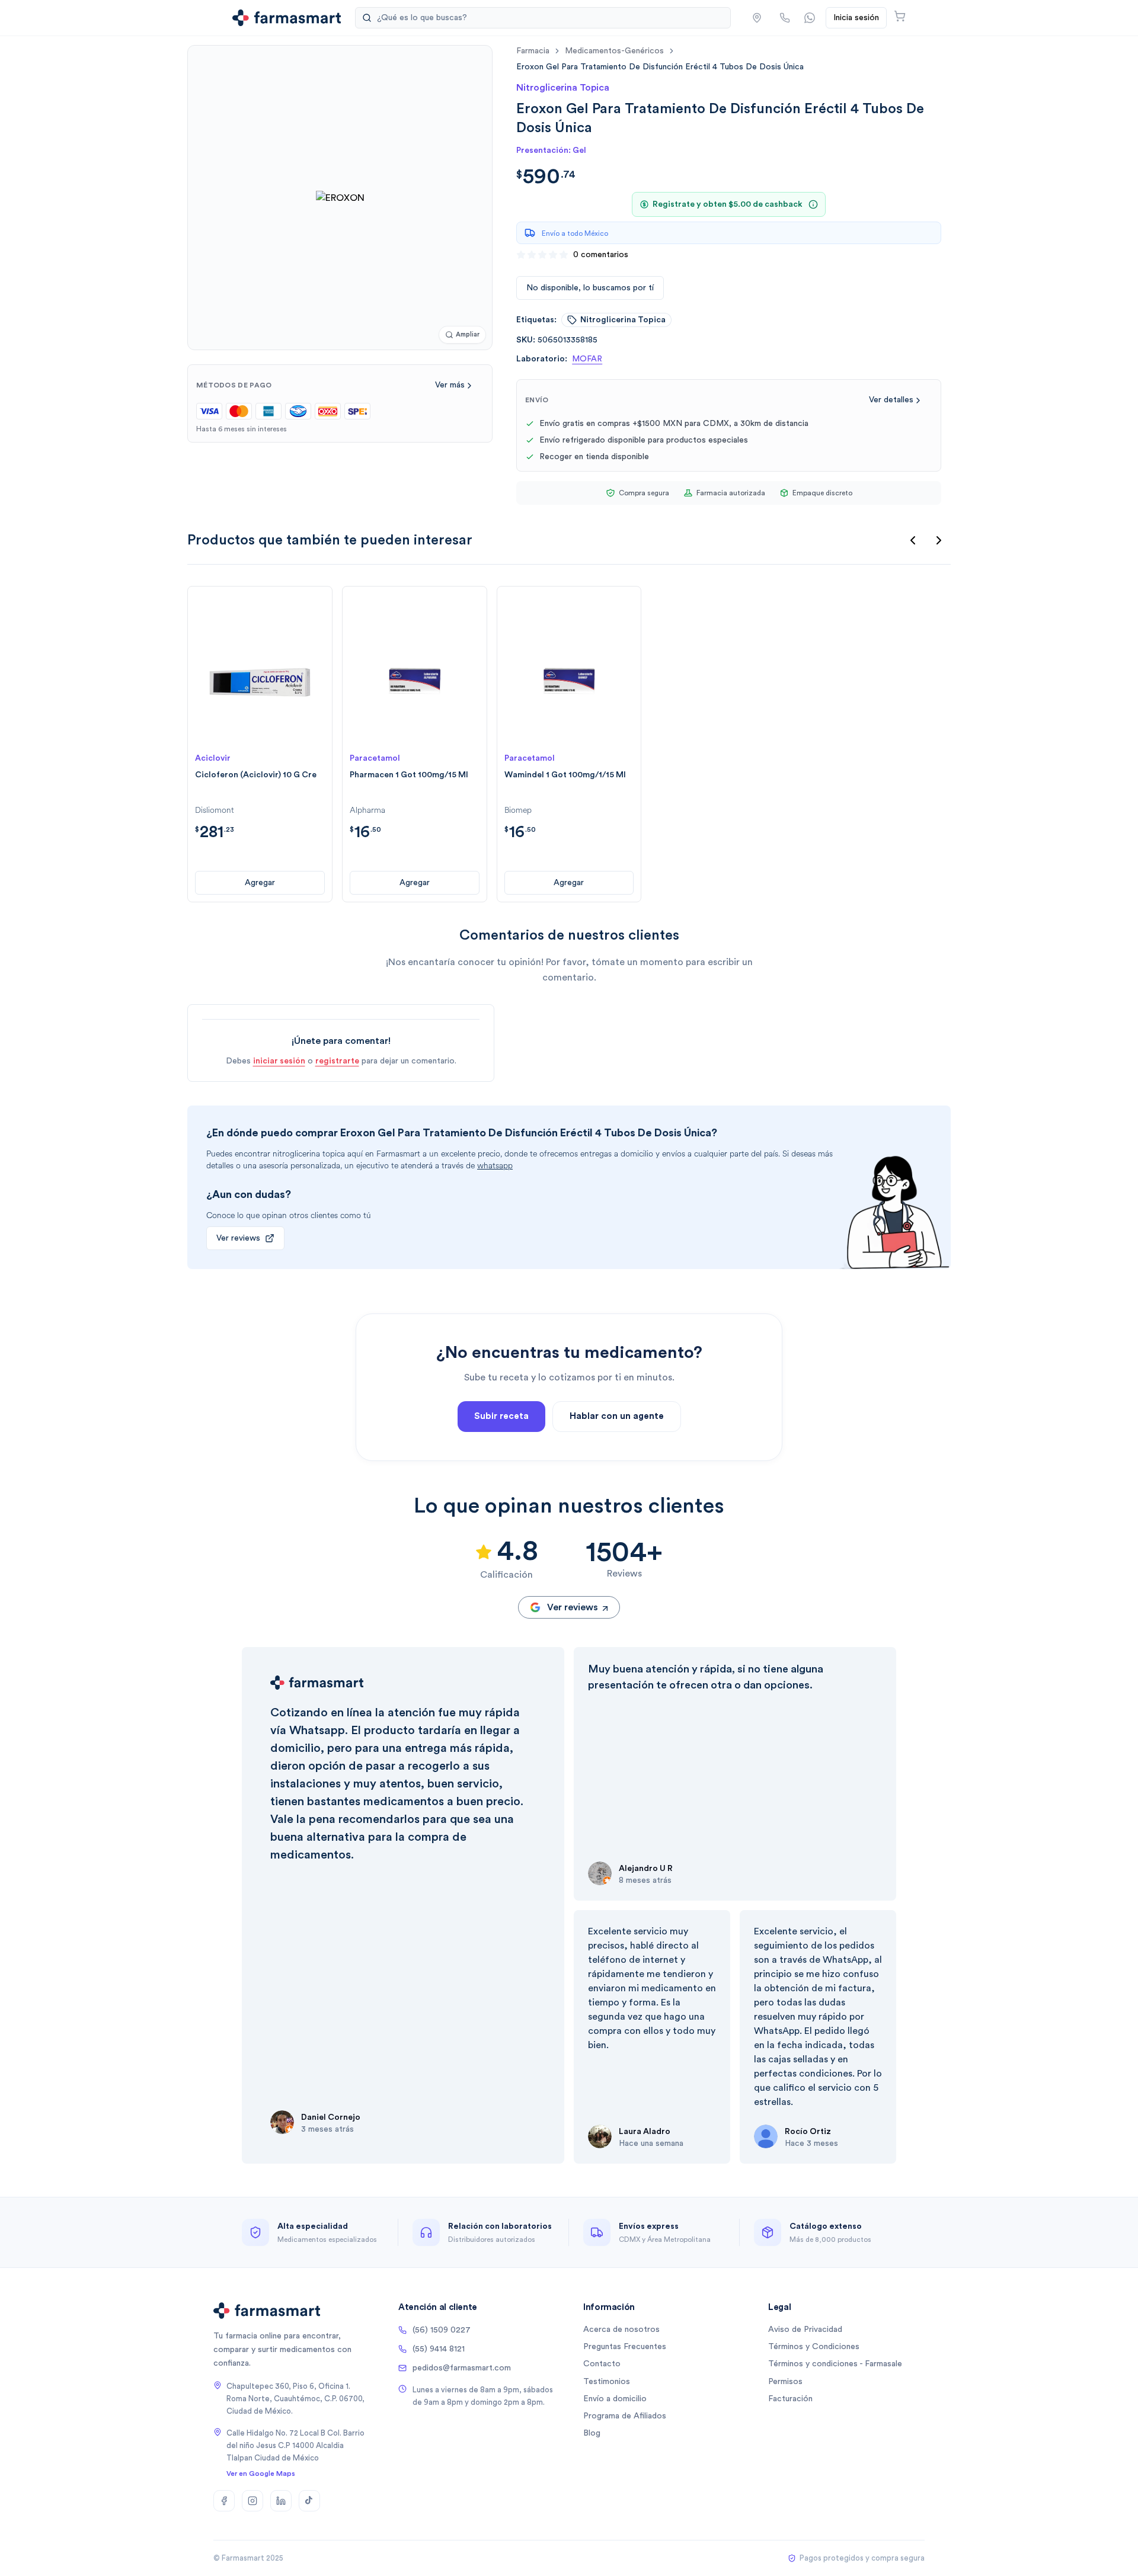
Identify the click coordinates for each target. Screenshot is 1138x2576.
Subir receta (501, 1416)
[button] (757, 18)
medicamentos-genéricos (614, 51)
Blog (592, 2433)
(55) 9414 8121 (439, 2349)
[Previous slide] (913, 540)
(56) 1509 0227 (442, 2330)
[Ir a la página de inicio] (287, 18)
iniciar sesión (279, 1061)
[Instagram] (252, 2501)
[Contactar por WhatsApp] (810, 18)
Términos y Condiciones (814, 2347)
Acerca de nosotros (621, 2330)
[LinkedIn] (281, 2501)
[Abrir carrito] (900, 16)
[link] (660, 67)
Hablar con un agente (617, 1416)
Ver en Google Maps (261, 2474)
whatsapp (495, 1166)
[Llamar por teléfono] (785, 18)
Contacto (602, 2364)
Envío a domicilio (615, 2399)
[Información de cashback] (813, 204)
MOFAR (587, 359)
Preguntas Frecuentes (625, 2347)
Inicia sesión (856, 18)
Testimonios (607, 2382)
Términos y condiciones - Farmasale (835, 2364)
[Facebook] (224, 2501)
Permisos (785, 2382)
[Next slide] (939, 540)
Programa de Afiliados (625, 2416)
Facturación (790, 2399)
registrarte (337, 1061)
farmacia (533, 51)
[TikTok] (309, 2501)
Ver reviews (238, 1238)
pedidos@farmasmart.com (462, 2368)
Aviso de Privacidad (805, 2330)
